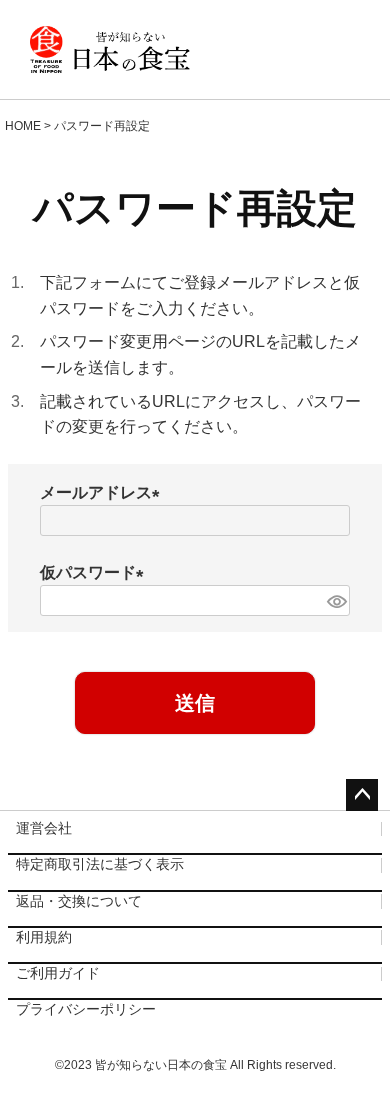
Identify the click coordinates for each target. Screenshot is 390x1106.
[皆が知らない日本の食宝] (110, 50)
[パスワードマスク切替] (335, 600)
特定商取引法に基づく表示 (100, 864)
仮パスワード (96, 572)
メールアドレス (104, 492)
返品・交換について (79, 901)
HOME (23, 126)
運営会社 (44, 828)
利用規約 (44, 937)
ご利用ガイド (58, 973)
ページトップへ (362, 795)
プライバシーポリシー (86, 1009)
